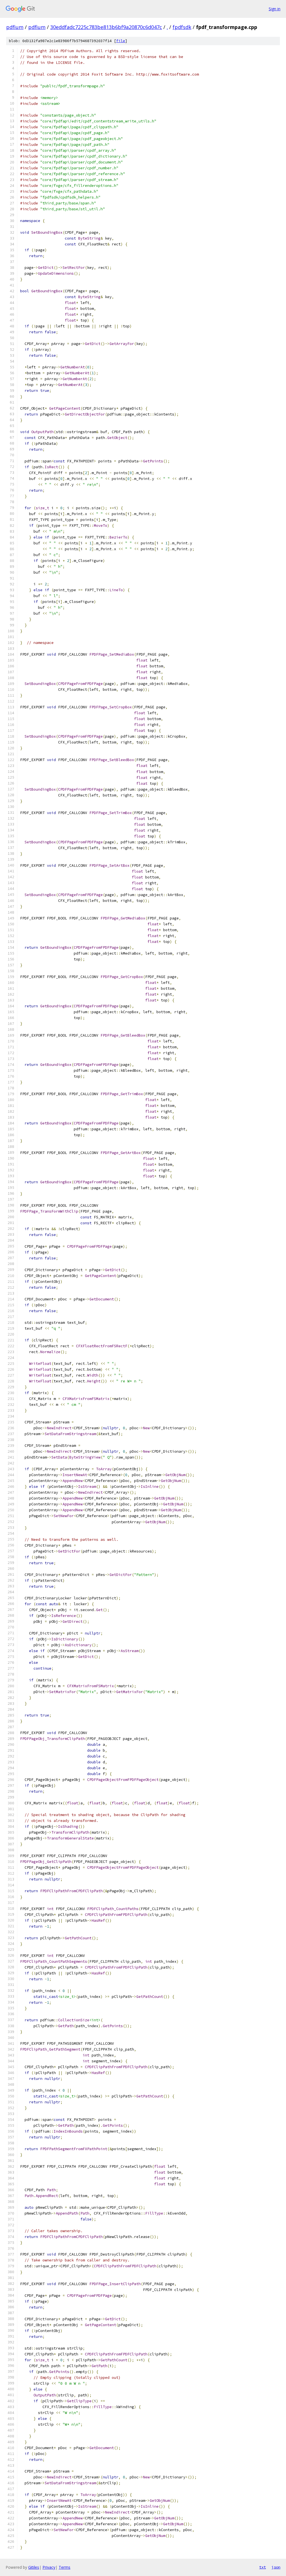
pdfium (15, 27)
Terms (65, 2567)
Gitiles (34, 2567)
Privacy (49, 2567)
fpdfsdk (182, 27)
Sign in (275, 9)
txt (263, 2567)
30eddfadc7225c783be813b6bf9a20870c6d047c (106, 27)
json (276, 2567)
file (121, 41)
